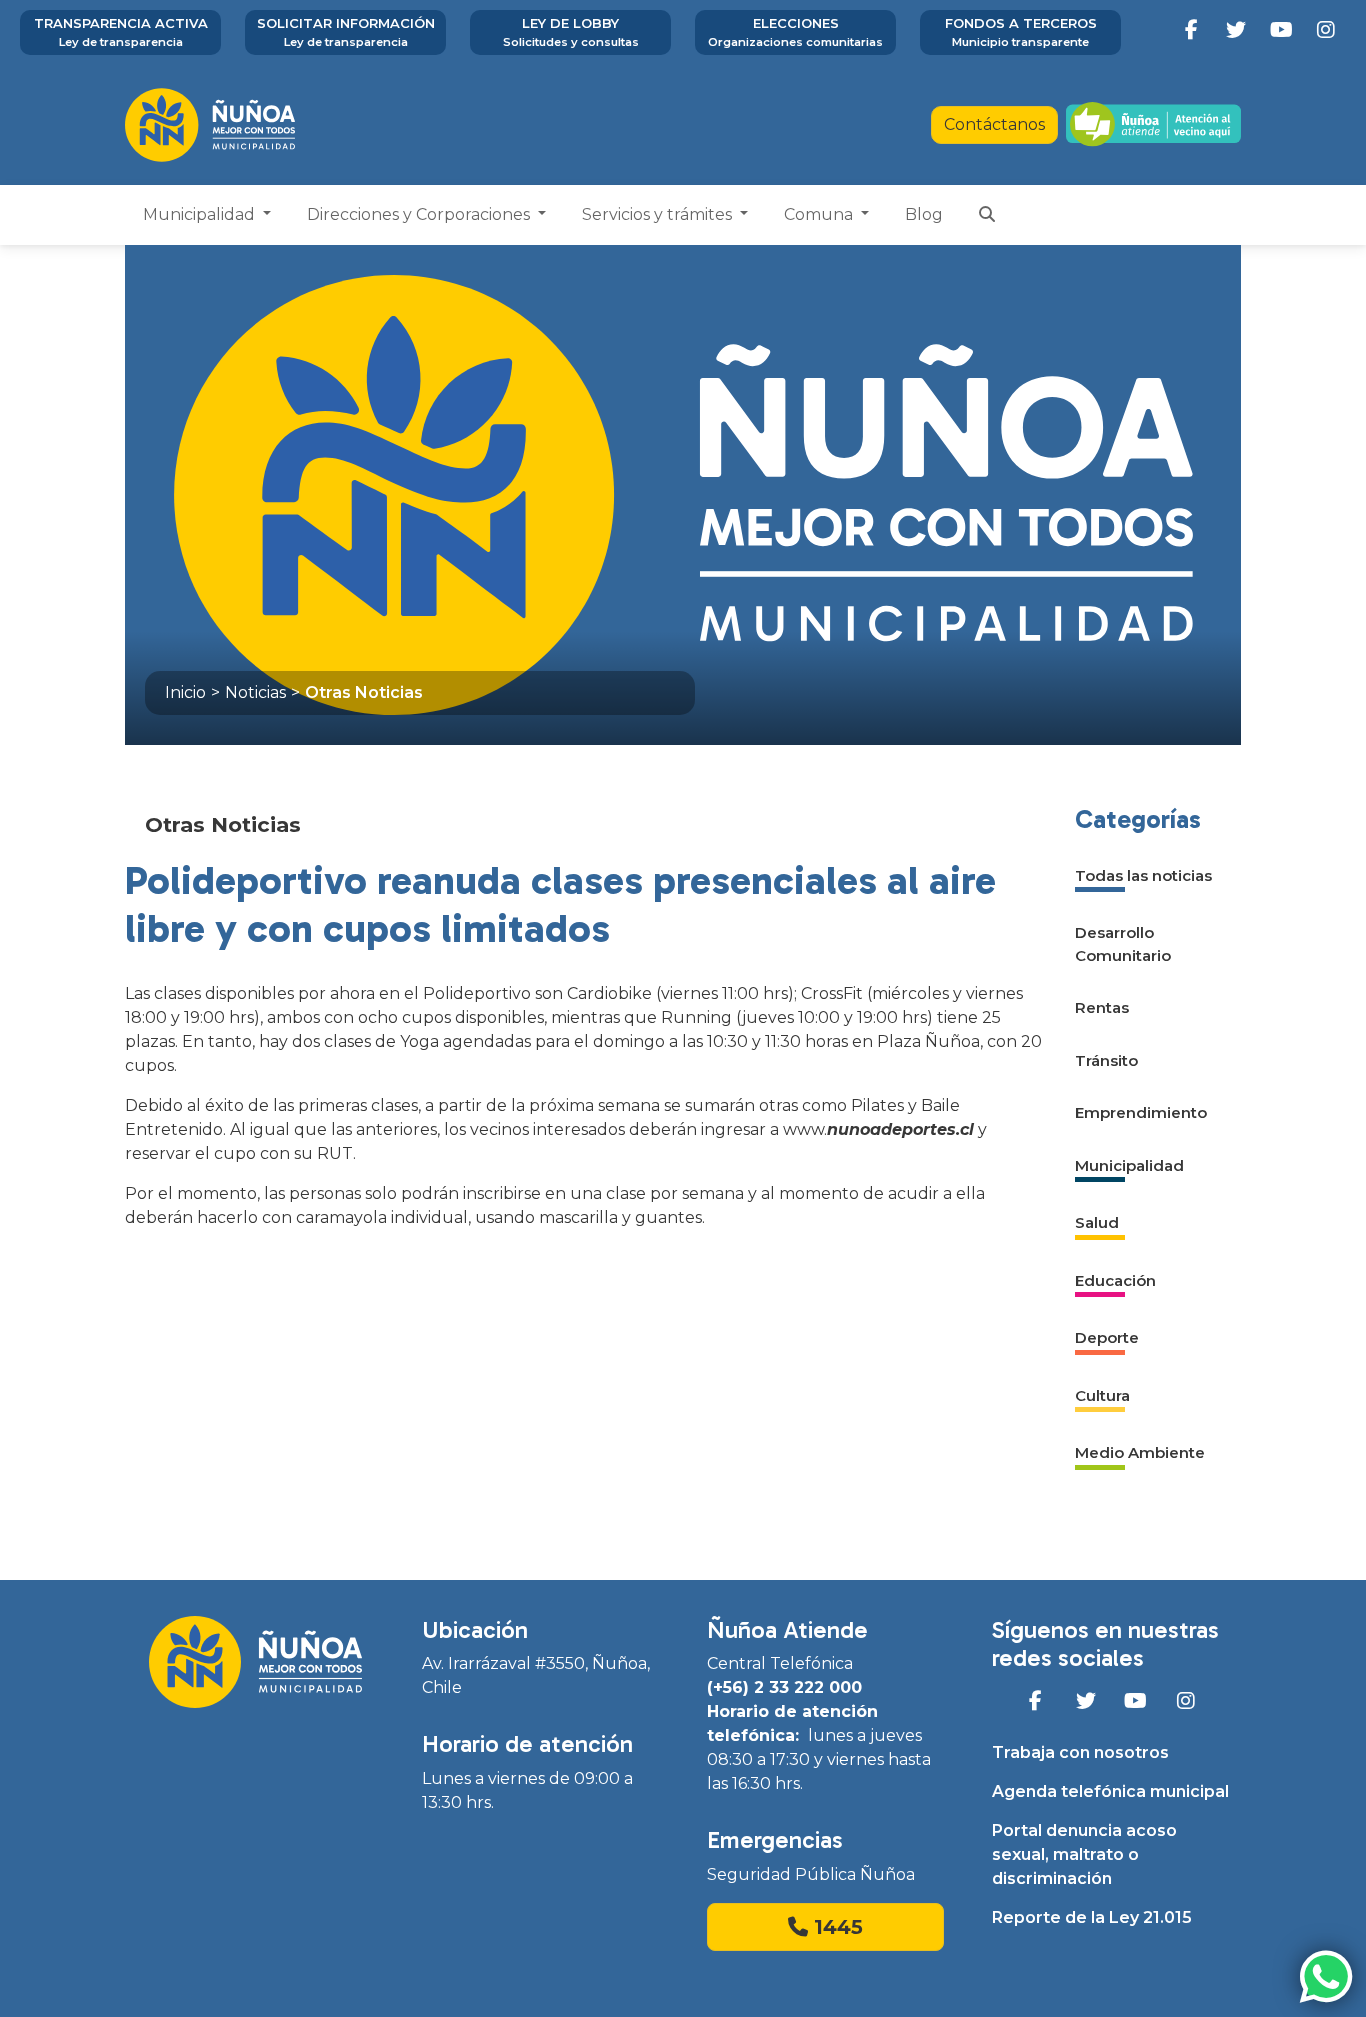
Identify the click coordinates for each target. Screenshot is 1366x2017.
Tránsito (1106, 1060)
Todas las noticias (1143, 875)
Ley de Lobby (571, 32)
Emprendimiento (1141, 1112)
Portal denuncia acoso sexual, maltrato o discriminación (1084, 1854)
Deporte (1107, 1337)
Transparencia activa (121, 32)
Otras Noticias (364, 692)
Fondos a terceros (1021, 32)
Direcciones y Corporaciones (420, 214)
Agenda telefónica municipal (1110, 1791)
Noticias (255, 692)
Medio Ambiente (1140, 1452)
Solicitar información (346, 32)
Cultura (1102, 1395)
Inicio (185, 692)
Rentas (1102, 1007)
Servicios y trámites (659, 214)
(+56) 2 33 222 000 (784, 1687)
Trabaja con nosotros (1080, 1752)
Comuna (820, 214)
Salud (1097, 1222)
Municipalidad (201, 214)
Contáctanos (994, 124)
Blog (924, 214)
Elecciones (795, 32)
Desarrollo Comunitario (1123, 944)
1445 (835, 1927)
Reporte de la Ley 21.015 (1092, 1917)
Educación (1115, 1280)
